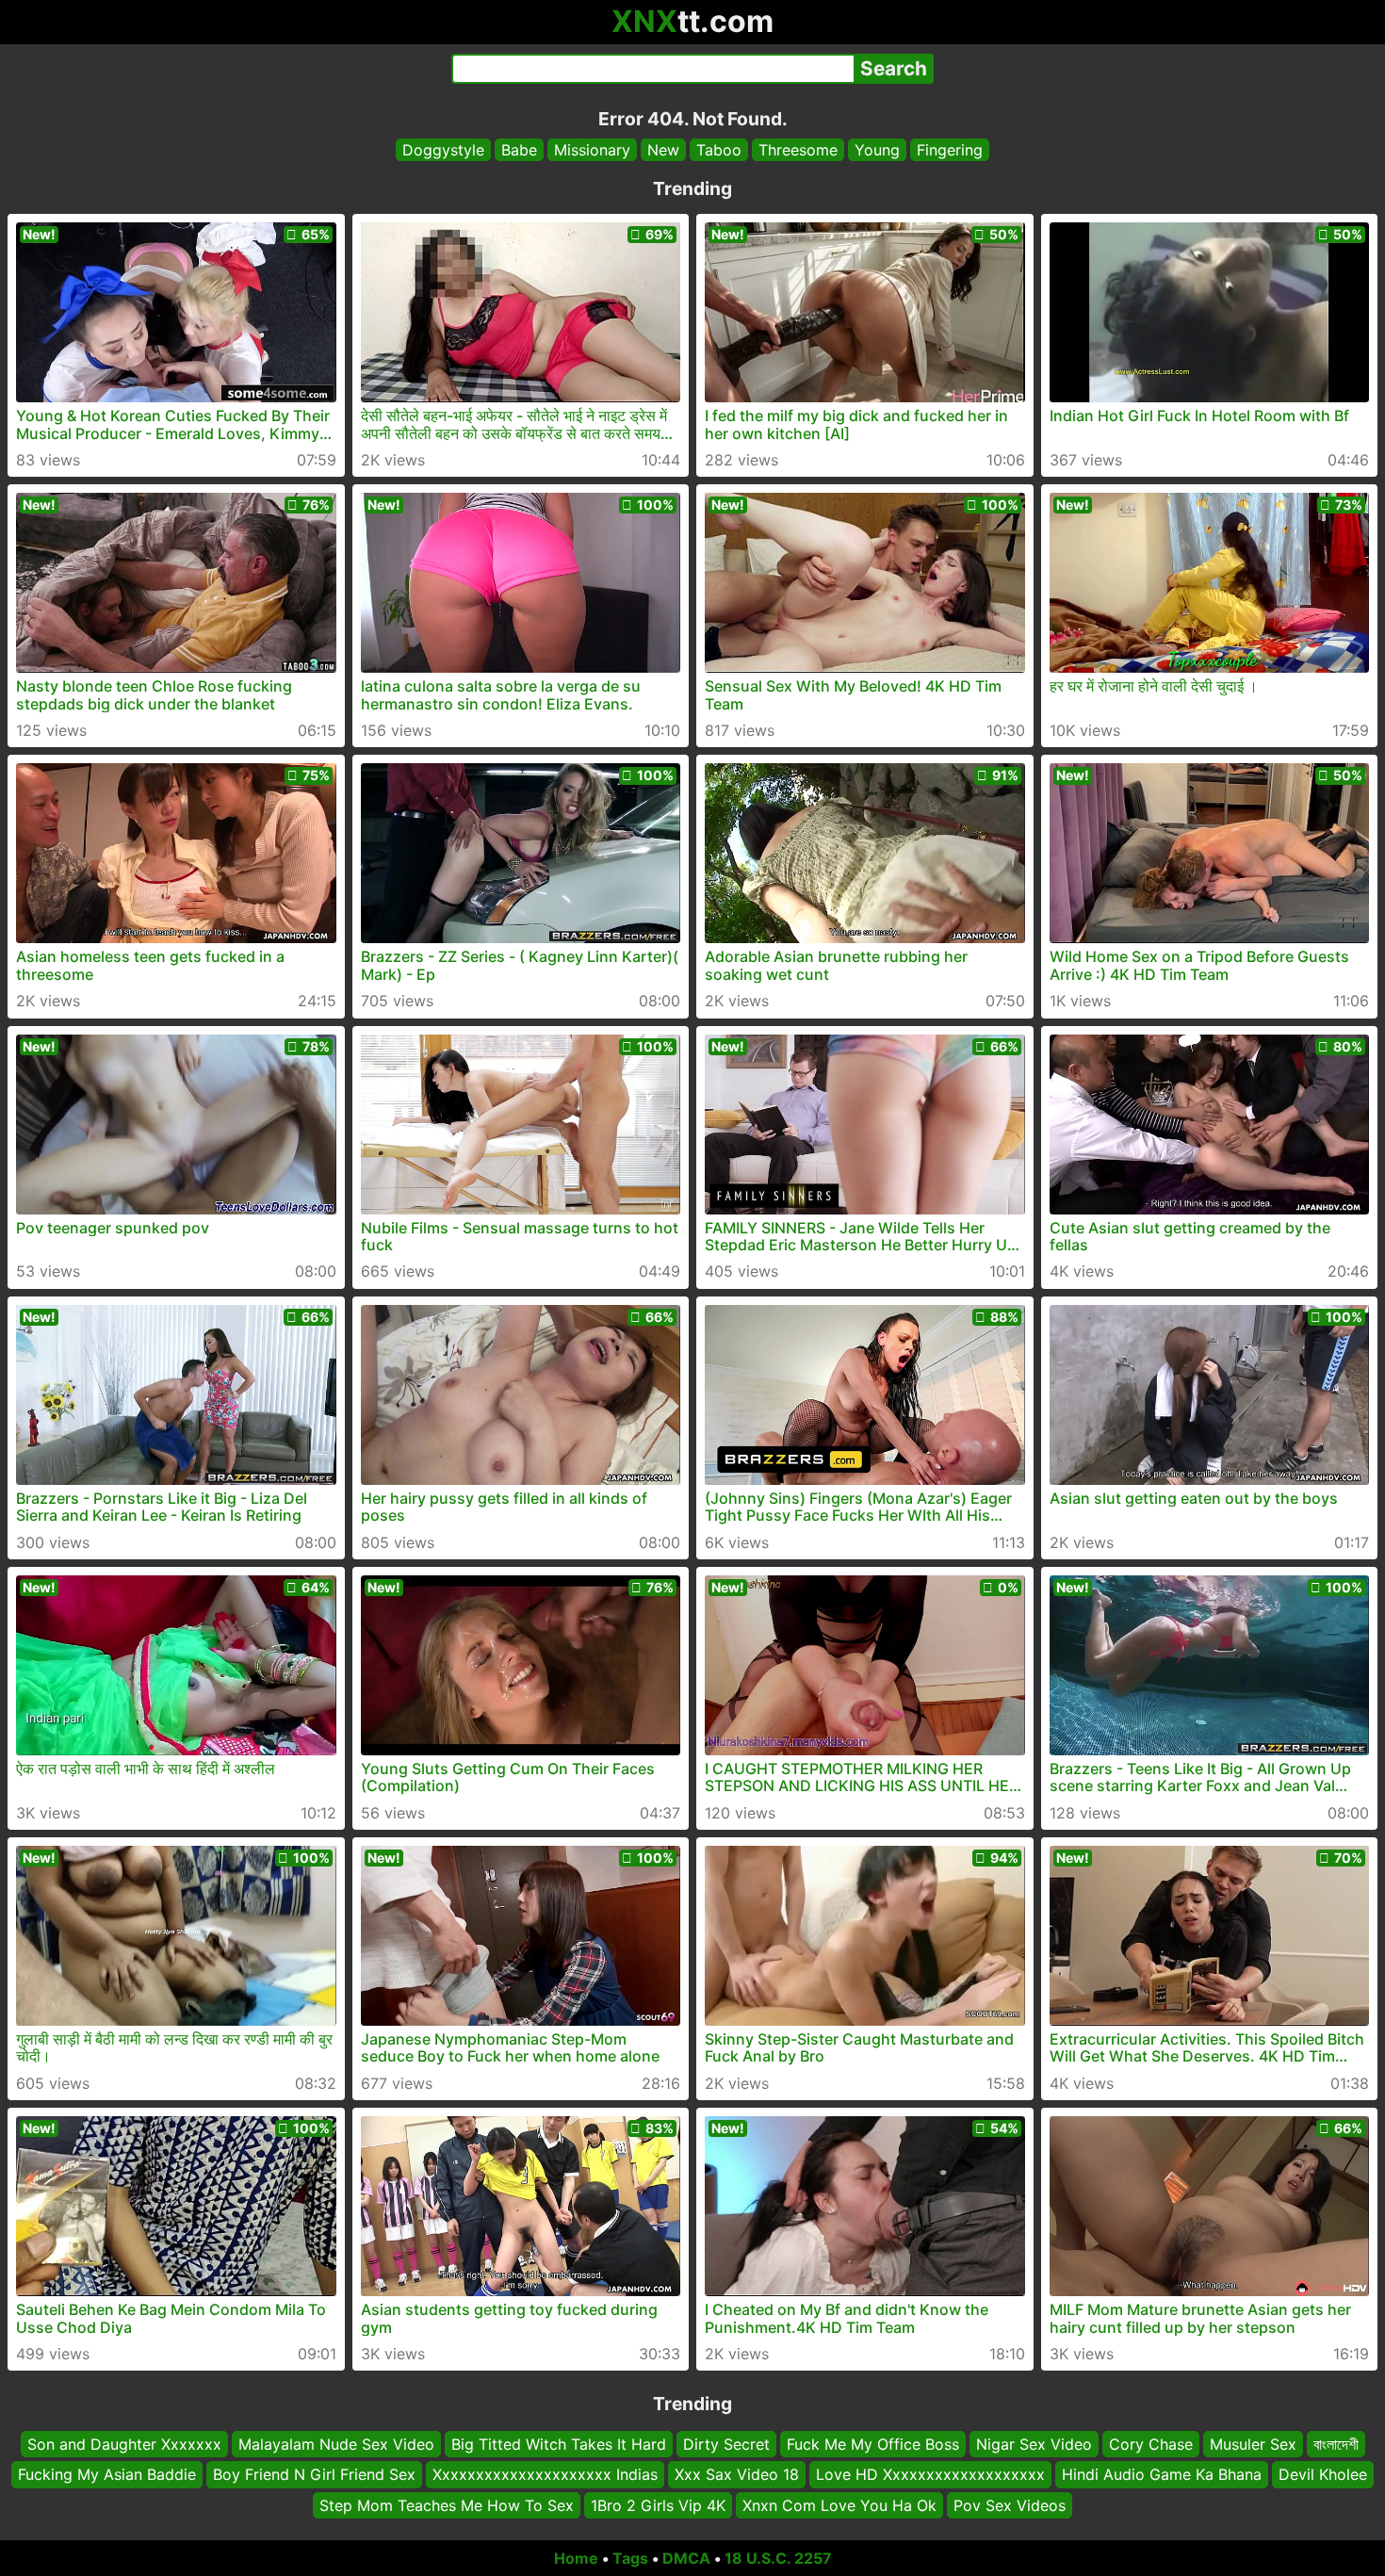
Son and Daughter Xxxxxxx (124, 2444)
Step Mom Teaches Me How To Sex (447, 2505)
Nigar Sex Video (1034, 2444)
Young (877, 150)
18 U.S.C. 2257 (778, 2558)
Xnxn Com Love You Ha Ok (839, 2505)
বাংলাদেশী (1336, 2444)
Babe (519, 150)
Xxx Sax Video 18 (737, 2475)
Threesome (798, 150)
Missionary (592, 150)
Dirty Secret (726, 2444)
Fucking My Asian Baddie (107, 2475)
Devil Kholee (1323, 2475)
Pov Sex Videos (1010, 2505)
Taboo (719, 150)
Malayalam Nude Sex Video (336, 2444)
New (663, 150)
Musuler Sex (1253, 2444)
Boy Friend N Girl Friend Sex (314, 2475)
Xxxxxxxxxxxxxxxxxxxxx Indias (545, 2475)
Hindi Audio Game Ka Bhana (1162, 2475)
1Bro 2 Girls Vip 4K (658, 2505)
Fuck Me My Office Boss (873, 2444)
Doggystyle (443, 150)
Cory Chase (1151, 2444)
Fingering (950, 150)
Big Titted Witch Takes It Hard (559, 2444)
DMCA (686, 2558)
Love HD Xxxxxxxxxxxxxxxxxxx (930, 2475)
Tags (630, 2558)
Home (576, 2558)
